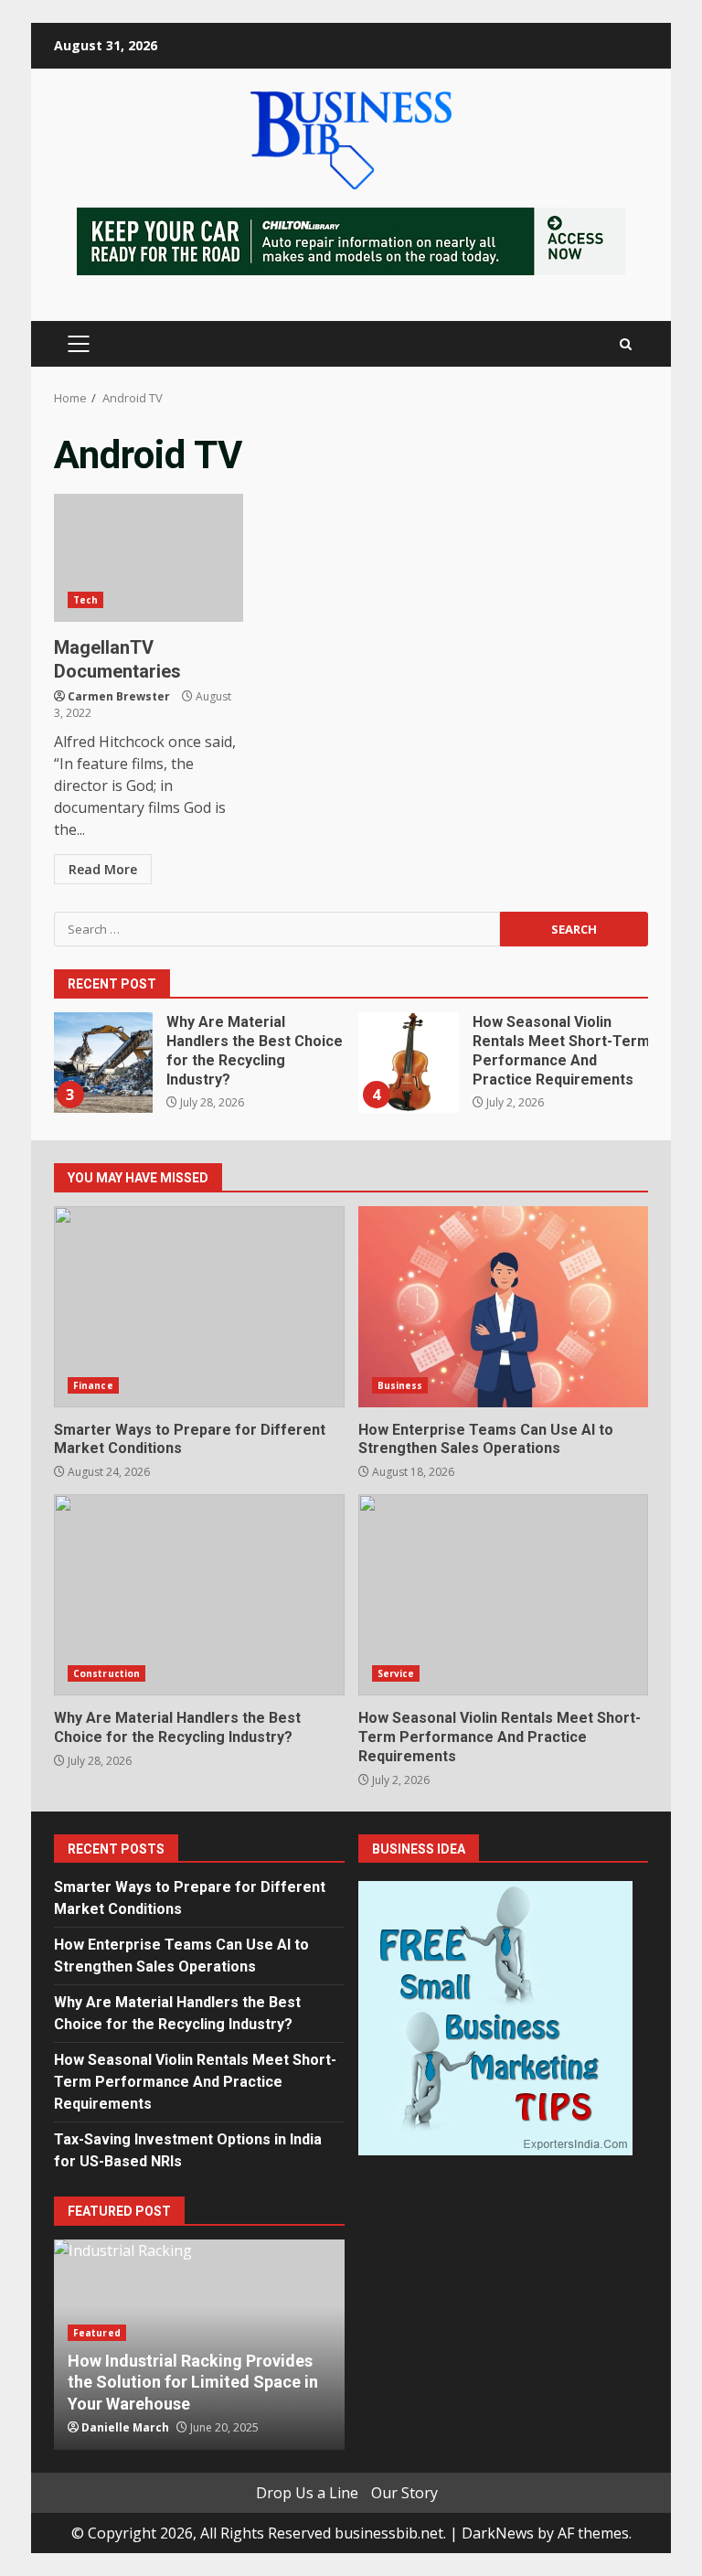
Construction (106, 1673)
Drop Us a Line (307, 2493)
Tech (85, 600)
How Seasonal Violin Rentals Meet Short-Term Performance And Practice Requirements (409, 1063)
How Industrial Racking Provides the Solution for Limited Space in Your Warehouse (193, 2382)
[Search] (626, 344)
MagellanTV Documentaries (149, 558)
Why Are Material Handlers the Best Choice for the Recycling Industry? (102, 1063)
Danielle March (125, 2427)
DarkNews (498, 2533)
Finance (93, 1385)
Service (396, 1673)
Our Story (404, 2493)
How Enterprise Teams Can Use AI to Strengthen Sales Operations (504, 1307)
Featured (97, 2333)
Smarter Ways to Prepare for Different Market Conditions (199, 1307)
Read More (103, 869)
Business (400, 1385)
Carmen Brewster (119, 696)
